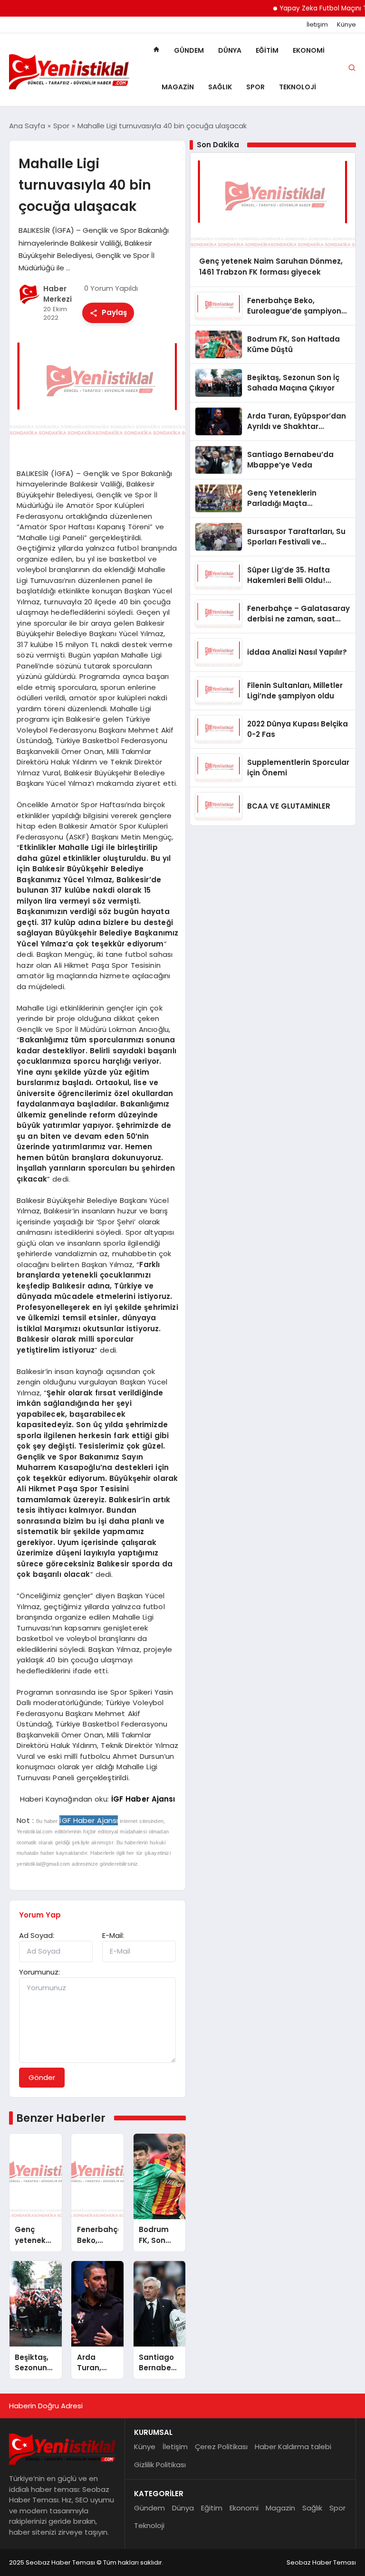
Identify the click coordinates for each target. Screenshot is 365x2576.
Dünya (230, 50)
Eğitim (267, 50)
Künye (346, 25)
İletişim (317, 25)
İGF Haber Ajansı (143, 1799)
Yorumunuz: (39, 1972)
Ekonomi (309, 50)
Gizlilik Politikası (160, 2465)
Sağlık (220, 87)
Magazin (178, 87)
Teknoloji (298, 87)
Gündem (189, 50)
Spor (255, 87)
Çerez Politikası (221, 2447)
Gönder (42, 2077)
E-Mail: (113, 1935)
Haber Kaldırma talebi (293, 2447)
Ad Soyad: (37, 1935)
